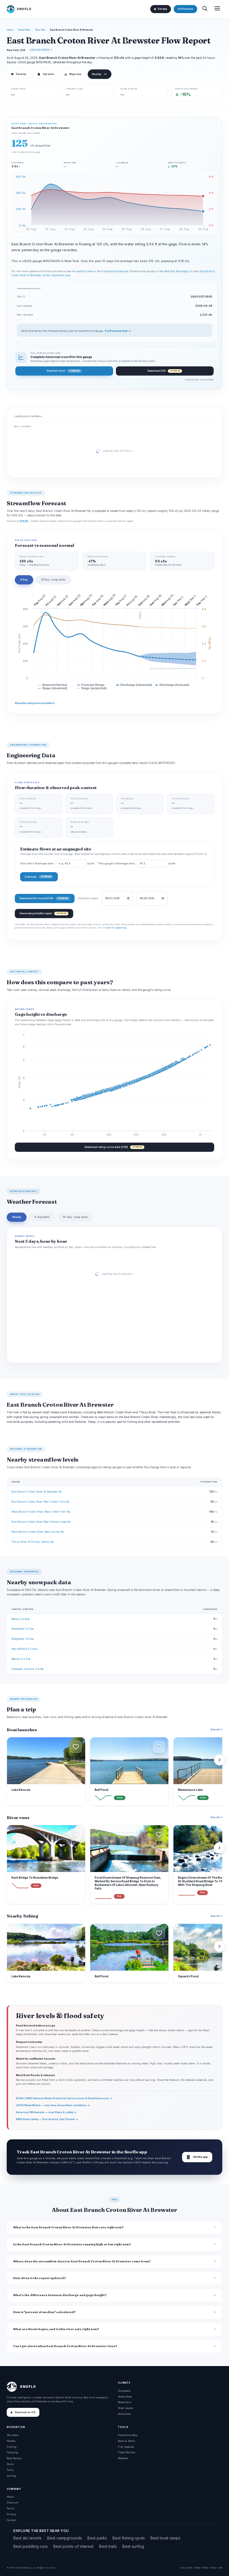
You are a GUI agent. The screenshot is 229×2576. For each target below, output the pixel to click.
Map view (73, 74)
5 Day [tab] (24, 580)
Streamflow (24, 30)
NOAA (197, 2568)
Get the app (197, 2157)
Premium (13, 2503)
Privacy (11, 2514)
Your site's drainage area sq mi (57, 863)
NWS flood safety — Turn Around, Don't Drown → (47, 2119)
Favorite (19, 74)
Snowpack (124, 2391)
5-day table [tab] (42, 1217)
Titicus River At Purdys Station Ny (33, 1542)
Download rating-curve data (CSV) (113, 1147)
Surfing (11, 2476)
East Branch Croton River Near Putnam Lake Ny (41, 1522)
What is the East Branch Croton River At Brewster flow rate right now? (68, 2227)
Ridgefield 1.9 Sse (23, 1639)
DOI (220, 2568)
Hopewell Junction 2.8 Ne (28, 1669)
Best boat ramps (165, 2538)
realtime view (85, 271)
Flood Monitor (127, 2452)
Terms (10, 2508)
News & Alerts (127, 2441)
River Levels (125, 2408)
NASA (214, 2568)
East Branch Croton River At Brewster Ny (37, 1492)
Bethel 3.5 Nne (21, 1619)
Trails (10, 2470)
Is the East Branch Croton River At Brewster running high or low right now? (72, 2244)
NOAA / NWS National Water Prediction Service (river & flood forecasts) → (64, 2098)
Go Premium (185, 9)
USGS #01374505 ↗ (41, 50)
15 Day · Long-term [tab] (53, 580)
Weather (123, 2458)
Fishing (12, 2447)
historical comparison (115, 271)
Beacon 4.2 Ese (21, 1659)
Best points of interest (73, 2546)
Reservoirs (124, 2402)
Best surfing (133, 2546)
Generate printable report (43, 913)
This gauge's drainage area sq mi (137, 863)
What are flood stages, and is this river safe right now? (56, 2329)
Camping (12, 2452)
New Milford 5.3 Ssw (24, 1649)
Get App (162, 9)
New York (40, 30)
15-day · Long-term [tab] (75, 1217)
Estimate (38, 877)
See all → (216, 1729)
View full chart (63, 371)
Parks (10, 2464)
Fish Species (126, 2447)
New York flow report (177, 271)
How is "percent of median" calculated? (44, 2312)
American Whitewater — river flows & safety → (46, 2112)
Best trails (108, 2546)
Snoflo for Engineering (116, 928)
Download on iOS (25, 2412)
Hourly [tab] (17, 1217)
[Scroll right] (220, 1760)
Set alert (48, 74)
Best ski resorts (28, 2538)
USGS (189, 2568)
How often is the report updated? (40, 2278)
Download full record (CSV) (44, 898)
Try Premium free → (118, 331)
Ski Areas (13, 2435)
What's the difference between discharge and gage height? (60, 2295)
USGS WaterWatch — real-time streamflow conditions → (53, 2105)
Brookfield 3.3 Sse (23, 1629)
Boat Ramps (14, 2458)
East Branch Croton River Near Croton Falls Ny (40, 1502)
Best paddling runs (31, 2546)
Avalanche (124, 2414)
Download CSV (164, 371)
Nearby (96, 74)
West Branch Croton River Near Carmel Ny (38, 1532)
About (10, 2497)
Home (10, 30)
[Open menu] (217, 9)
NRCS (205, 2568)
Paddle (11, 2441)
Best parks (97, 2538)
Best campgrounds (65, 2538)
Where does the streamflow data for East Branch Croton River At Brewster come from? (82, 2261)
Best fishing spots (129, 2538)
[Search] (205, 9)
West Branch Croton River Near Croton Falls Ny (41, 1512)
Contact (11, 2520)
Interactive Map (128, 2435)
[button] (76, 1747)
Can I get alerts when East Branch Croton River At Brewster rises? (65, 2346)
